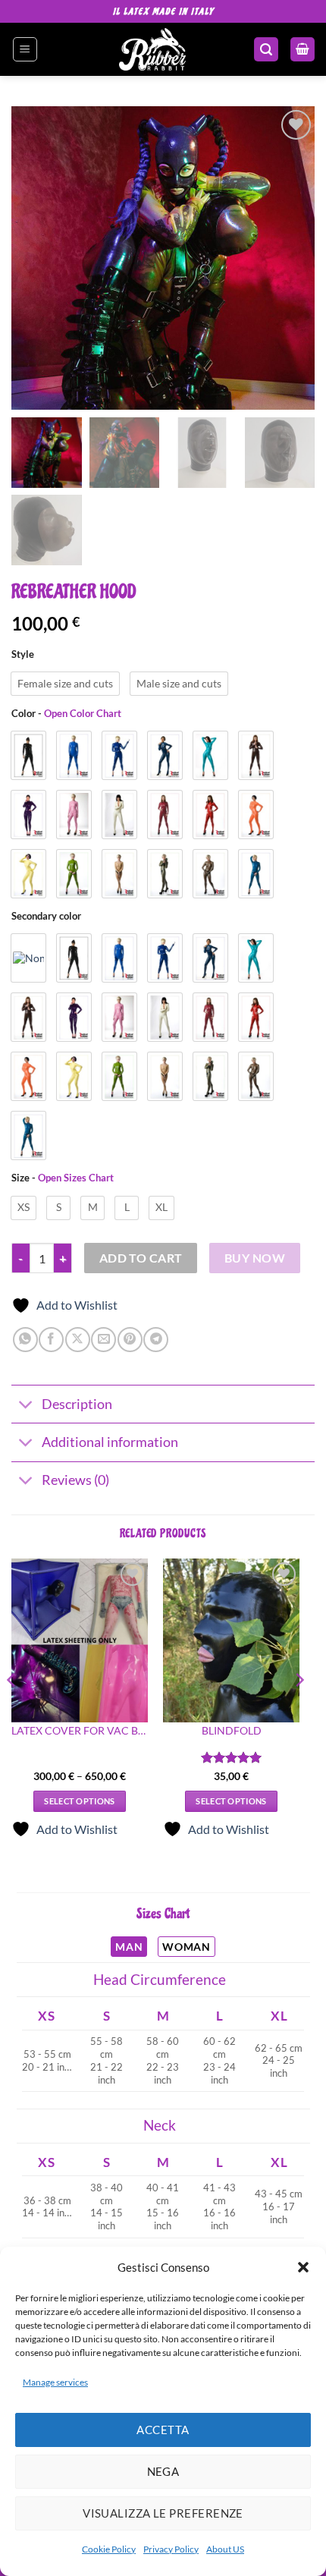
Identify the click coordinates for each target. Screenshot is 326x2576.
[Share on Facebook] (51, 1340)
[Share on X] (78, 1340)
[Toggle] (26, 1406)
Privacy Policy (171, 2549)
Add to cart (141, 1258)
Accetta (163, 2430)
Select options (80, 1801)
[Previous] (12, 1711)
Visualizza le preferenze (163, 2513)
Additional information (110, 1442)
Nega (163, 2471)
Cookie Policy (109, 2549)
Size (63, 1178)
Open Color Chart (83, 713)
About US (225, 2549)
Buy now (255, 1258)
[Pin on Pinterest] (130, 1340)
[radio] (65, 684)
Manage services (55, 2382)
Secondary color (46, 917)
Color (66, 714)
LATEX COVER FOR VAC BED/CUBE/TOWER (80, 1731)
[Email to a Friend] (103, 1340)
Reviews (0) (75, 1480)
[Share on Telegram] (156, 1340)
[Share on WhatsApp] (25, 1340)
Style (23, 655)
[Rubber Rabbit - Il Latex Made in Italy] (153, 49)
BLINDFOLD (232, 1731)
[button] (303, 2267)
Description (77, 1404)
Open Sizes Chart (76, 1178)
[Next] (299, 1711)
